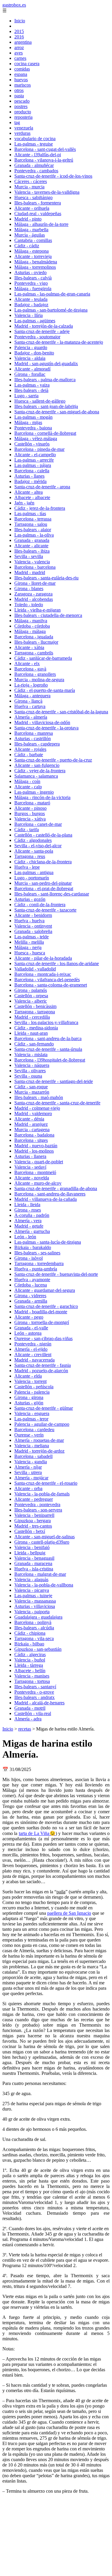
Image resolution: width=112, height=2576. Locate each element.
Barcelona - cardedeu (34, 1430)
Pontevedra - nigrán (33, 1344)
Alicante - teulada (31, 299)
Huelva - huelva (29, 921)
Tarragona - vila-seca (34, 1638)
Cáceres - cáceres (31, 181)
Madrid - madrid (30, 572)
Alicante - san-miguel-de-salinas (45, 1537)
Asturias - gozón (30, 899)
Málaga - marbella (31, 230)
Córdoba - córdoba (32, 626)
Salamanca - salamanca (36, 776)
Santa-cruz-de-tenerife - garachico (46, 1306)
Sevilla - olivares (30, 1071)
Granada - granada (32, 540)
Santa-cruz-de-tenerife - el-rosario (46, 1483)
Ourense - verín (29, 1435)
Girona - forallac (30, 374)
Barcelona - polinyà (33, 1622)
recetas (25, 1729)
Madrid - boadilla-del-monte (41, 1312)
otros (19, 90)
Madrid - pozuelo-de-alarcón (41, 1371)
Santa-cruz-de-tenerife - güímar (44, 1408)
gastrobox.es (14, 5)
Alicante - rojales (30, 749)
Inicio (20, 21)
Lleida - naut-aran (31, 1033)
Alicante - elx (27, 663)
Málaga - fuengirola (33, 289)
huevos (21, 80)
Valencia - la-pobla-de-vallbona (44, 1585)
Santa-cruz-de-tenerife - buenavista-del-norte (56, 1274)
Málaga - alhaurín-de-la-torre (41, 224)
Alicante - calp (28, 787)
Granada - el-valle (31, 1328)
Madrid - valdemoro (33, 1113)
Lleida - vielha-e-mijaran (37, 610)
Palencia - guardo (31, 347)
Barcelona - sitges (31, 1140)
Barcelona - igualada (34, 637)
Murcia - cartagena (32, 1130)
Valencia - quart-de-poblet (39, 1162)
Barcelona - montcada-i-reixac (43, 974)
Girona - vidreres (30, 1296)
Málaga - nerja (28, 947)
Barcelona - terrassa (33, 519)
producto (23, 112)
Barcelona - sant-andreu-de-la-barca (48, 1038)
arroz (19, 47)
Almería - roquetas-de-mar (39, 1440)
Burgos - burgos (30, 813)
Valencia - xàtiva (30, 819)
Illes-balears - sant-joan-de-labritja (46, 406)
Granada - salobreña (33, 931)
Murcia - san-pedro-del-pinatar (43, 883)
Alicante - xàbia (29, 647)
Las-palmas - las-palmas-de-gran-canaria (52, 294)
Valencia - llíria (29, 315)
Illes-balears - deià (31, 390)
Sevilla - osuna (28, 1076)
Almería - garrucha (32, 1231)
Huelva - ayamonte (32, 1280)
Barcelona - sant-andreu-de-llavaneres (50, 1194)
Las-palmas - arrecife (34, 460)
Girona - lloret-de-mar (35, 583)
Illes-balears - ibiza (32, 551)
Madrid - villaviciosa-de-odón (42, 722)
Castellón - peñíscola (34, 1387)
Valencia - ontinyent (33, 926)
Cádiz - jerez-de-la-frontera (40, 508)
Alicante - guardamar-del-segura (45, 1290)
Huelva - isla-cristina (34, 1569)
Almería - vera (28, 1221)
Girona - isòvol (29, 1258)
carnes (20, 58)
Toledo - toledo (29, 605)
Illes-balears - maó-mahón (39, 1097)
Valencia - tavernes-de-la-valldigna (47, 192)
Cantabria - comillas (33, 240)
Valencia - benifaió (32, 1547)
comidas (22, 69)
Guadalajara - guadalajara (38, 1617)
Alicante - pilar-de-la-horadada (43, 958)
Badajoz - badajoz (31, 305)
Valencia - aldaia (30, 358)
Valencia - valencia (32, 562)
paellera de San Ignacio (69, 1913)
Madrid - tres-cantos (33, 1526)
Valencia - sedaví (30, 1167)
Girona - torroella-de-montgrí (42, 1322)
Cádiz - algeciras (30, 1654)
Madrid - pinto (28, 219)
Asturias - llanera (30, 1156)
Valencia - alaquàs (31, 1579)
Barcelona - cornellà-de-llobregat (45, 433)
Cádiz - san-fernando (34, 1044)
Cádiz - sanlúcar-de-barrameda (43, 658)
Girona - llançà (28, 701)
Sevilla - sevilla (29, 556)
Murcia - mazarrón (32, 1092)
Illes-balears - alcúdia (34, 1628)
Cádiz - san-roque (31, 1087)
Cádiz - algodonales (33, 840)
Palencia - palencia (32, 1392)
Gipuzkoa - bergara (33, 1521)
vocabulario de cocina (35, 139)
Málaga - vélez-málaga (36, 439)
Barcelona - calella (32, 471)
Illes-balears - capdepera (37, 744)
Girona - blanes (29, 588)
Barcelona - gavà (30, 669)
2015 (19, 31)
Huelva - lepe (27, 867)
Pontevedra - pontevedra (37, 1505)
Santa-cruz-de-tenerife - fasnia (43, 1365)
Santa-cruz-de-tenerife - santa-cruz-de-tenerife (57, 1103)
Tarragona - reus (30, 856)
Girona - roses (28, 1210)
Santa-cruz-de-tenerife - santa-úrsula (48, 1049)
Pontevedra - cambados (36, 171)
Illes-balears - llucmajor (36, 642)
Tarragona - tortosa (32, 1681)
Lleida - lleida (27, 1205)
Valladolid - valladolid (35, 969)
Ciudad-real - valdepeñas (38, 214)
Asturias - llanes (29, 476)
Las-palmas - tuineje (33, 1596)
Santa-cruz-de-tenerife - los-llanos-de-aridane (57, 963)
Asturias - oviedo (30, 272)
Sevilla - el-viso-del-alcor (38, 846)
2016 (19, 37)
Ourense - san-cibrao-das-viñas (43, 1338)
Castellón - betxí (30, 1531)
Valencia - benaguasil (34, 1558)
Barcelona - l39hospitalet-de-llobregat (50, 1060)
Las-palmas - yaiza (32, 385)
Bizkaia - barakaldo (33, 1247)
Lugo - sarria (26, 396)
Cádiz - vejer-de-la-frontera (40, 771)
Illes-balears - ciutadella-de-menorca (48, 615)
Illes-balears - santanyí (35, 1687)
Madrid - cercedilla (32, 1017)
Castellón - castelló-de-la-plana (43, 835)
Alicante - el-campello (35, 455)
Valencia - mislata (31, 1055)
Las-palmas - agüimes (35, 321)
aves (19, 53)
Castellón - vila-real (33, 1713)
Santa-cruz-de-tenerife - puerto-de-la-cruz (53, 760)
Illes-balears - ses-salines (37, 1253)
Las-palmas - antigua (34, 872)
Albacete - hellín (30, 1671)
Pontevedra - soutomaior (37, 337)
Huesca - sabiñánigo (33, 197)
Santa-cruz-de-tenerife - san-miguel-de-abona (57, 412)
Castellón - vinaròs (32, 444)
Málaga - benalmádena (36, 262)
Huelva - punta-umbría (36, 1269)
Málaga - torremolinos (35, 267)
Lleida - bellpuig (30, 1553)
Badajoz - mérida (30, 481)
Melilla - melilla (29, 942)
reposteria (23, 117)
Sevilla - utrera (28, 1472)
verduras (22, 133)
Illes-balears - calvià (33, 278)
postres (21, 106)
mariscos (23, 85)
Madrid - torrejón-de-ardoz (39, 1451)
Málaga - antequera (32, 696)
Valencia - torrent (30, 1381)
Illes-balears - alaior (33, 530)
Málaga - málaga (30, 631)
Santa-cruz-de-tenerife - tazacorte (45, 910)
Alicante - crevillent (33, 1355)
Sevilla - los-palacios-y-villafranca (46, 1022)
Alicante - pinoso (30, 808)
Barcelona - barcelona (35, 567)
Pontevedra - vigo (31, 283)
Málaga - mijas (28, 422)
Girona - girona (29, 1397)
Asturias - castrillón (33, 738)
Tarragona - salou (31, 524)
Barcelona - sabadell (33, 1456)
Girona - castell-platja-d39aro (42, 1542)
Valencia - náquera (32, 1065)
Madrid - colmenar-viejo (37, 1108)
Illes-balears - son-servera (38, 1510)
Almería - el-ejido (31, 1349)
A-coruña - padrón (32, 1215)
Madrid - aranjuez (31, 1124)
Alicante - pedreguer (34, 1499)
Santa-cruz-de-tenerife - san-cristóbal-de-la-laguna (61, 712)
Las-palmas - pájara (33, 465)
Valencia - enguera (32, 1413)
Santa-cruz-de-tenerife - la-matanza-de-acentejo (59, 342)
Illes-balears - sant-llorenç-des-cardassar (52, 894)
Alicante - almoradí (32, 369)
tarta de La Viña (34, 1833)
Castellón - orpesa (31, 996)
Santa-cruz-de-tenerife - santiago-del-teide (54, 1081)
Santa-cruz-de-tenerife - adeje (42, 331)
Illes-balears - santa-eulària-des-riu (46, 578)
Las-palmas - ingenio (34, 792)
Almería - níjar (28, 1467)
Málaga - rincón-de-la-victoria (42, 797)
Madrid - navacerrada (34, 1360)
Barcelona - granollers (35, 674)
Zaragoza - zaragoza (33, 594)
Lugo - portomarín (32, 878)
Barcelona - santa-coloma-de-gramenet (51, 985)
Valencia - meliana (32, 1446)
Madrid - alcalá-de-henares (39, 1703)
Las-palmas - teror (31, 1419)
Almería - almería (31, 717)
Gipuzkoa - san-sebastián (38, 1649)
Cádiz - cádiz (27, 246)
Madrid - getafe (29, 1226)
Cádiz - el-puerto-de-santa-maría (45, 690)
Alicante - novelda (32, 1178)
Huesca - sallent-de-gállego (40, 401)
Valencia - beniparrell (34, 1515)
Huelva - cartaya (30, 706)
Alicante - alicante (31, 546)
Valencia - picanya (32, 1590)
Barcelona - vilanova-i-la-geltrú (44, 160)
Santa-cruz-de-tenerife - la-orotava (46, 728)
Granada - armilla (31, 1301)
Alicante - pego (29, 1317)
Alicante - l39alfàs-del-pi (38, 155)
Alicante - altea (29, 492)
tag (17, 122)
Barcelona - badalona (34, 1135)
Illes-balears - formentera (38, 203)
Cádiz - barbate (29, 755)
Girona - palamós (31, 990)
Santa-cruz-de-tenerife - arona (42, 487)
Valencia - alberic (31, 1001)
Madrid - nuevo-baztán (36, 1146)
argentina (23, 42)
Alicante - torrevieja (33, 256)
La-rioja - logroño (31, 685)
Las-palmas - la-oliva (34, 535)
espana (21, 74)
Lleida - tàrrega (29, 1665)
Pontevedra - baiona (33, 428)
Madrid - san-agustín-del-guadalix (46, 364)
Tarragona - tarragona (35, 1012)
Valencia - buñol (30, 1660)
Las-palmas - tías (30, 514)
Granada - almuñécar (34, 165)
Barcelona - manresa (34, 733)
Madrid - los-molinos (34, 1151)
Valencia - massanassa (35, 1601)
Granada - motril (30, 1708)
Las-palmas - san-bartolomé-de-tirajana (51, 310)
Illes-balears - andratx (34, 1697)
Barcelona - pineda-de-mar (39, 449)
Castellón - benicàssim (35, 1006)
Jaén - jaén (24, 503)
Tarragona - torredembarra (39, 1263)
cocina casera (27, 64)
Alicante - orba (28, 1488)
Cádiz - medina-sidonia (36, 1028)
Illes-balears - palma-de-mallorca (45, 380)
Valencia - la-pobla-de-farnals (42, 1494)
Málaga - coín (27, 781)
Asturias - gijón (29, 1403)
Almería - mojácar (31, 1478)
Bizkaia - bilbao (29, 1644)
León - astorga (28, 1333)
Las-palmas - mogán (33, 417)
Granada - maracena (33, 1563)
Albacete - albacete (32, 497)
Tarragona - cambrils (34, 653)
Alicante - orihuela (32, 208)
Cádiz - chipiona (30, 1633)
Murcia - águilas (30, 235)
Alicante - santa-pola (34, 851)
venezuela (24, 128)
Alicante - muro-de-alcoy (38, 1183)
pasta (19, 96)
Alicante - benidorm (33, 915)
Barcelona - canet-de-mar (38, 824)
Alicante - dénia (29, 1119)
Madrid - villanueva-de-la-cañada (46, 1199)
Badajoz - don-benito (34, 353)
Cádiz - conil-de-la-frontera (40, 905)
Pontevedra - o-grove (34, 1692)
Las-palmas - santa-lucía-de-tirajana (48, 1242)
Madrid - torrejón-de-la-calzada (44, 326)
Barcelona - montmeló (35, 1172)
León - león (25, 1237)
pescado (22, 101)
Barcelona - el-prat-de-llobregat (44, 888)
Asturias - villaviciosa (35, 1606)
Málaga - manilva (31, 621)
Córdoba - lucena (31, 1285)
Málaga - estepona (32, 251)
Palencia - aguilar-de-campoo (42, 1424)
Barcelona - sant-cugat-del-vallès (45, 149)
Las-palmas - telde (32, 937)
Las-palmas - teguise (34, 144)
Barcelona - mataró (32, 803)
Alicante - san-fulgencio (37, 765)
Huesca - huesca (30, 953)
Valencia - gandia (31, 1462)
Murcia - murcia (29, 187)
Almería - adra (28, 1719)
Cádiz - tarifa (27, 830)
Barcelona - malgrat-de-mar (40, 1574)
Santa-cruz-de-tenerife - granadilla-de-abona (56, 1188)
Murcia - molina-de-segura (39, 680)
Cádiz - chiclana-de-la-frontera (43, 862)
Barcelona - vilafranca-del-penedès (47, 980)
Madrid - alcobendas (34, 599)
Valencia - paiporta (32, 1612)
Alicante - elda (28, 1376)
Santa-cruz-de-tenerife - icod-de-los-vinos (53, 176)
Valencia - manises (32, 1676)
